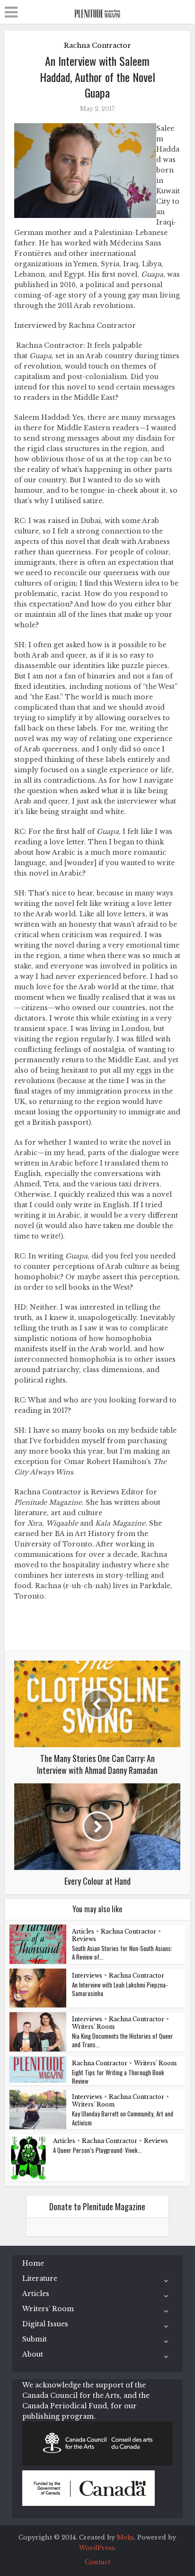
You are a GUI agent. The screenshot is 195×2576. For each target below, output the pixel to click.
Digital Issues (45, 2324)
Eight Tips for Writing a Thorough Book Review (118, 2077)
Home (33, 2263)
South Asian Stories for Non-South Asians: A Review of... (122, 1952)
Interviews (87, 1975)
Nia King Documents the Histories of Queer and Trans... (123, 2040)
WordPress (97, 2548)
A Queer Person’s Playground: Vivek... (97, 2150)
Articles (83, 1931)
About (33, 2354)
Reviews (84, 1939)
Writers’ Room (93, 2027)
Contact (97, 2562)
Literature (40, 2278)
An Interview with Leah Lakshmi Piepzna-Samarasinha (120, 1989)
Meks (125, 2537)
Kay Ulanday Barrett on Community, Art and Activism (123, 2118)
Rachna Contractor (97, 45)
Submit (35, 2339)
